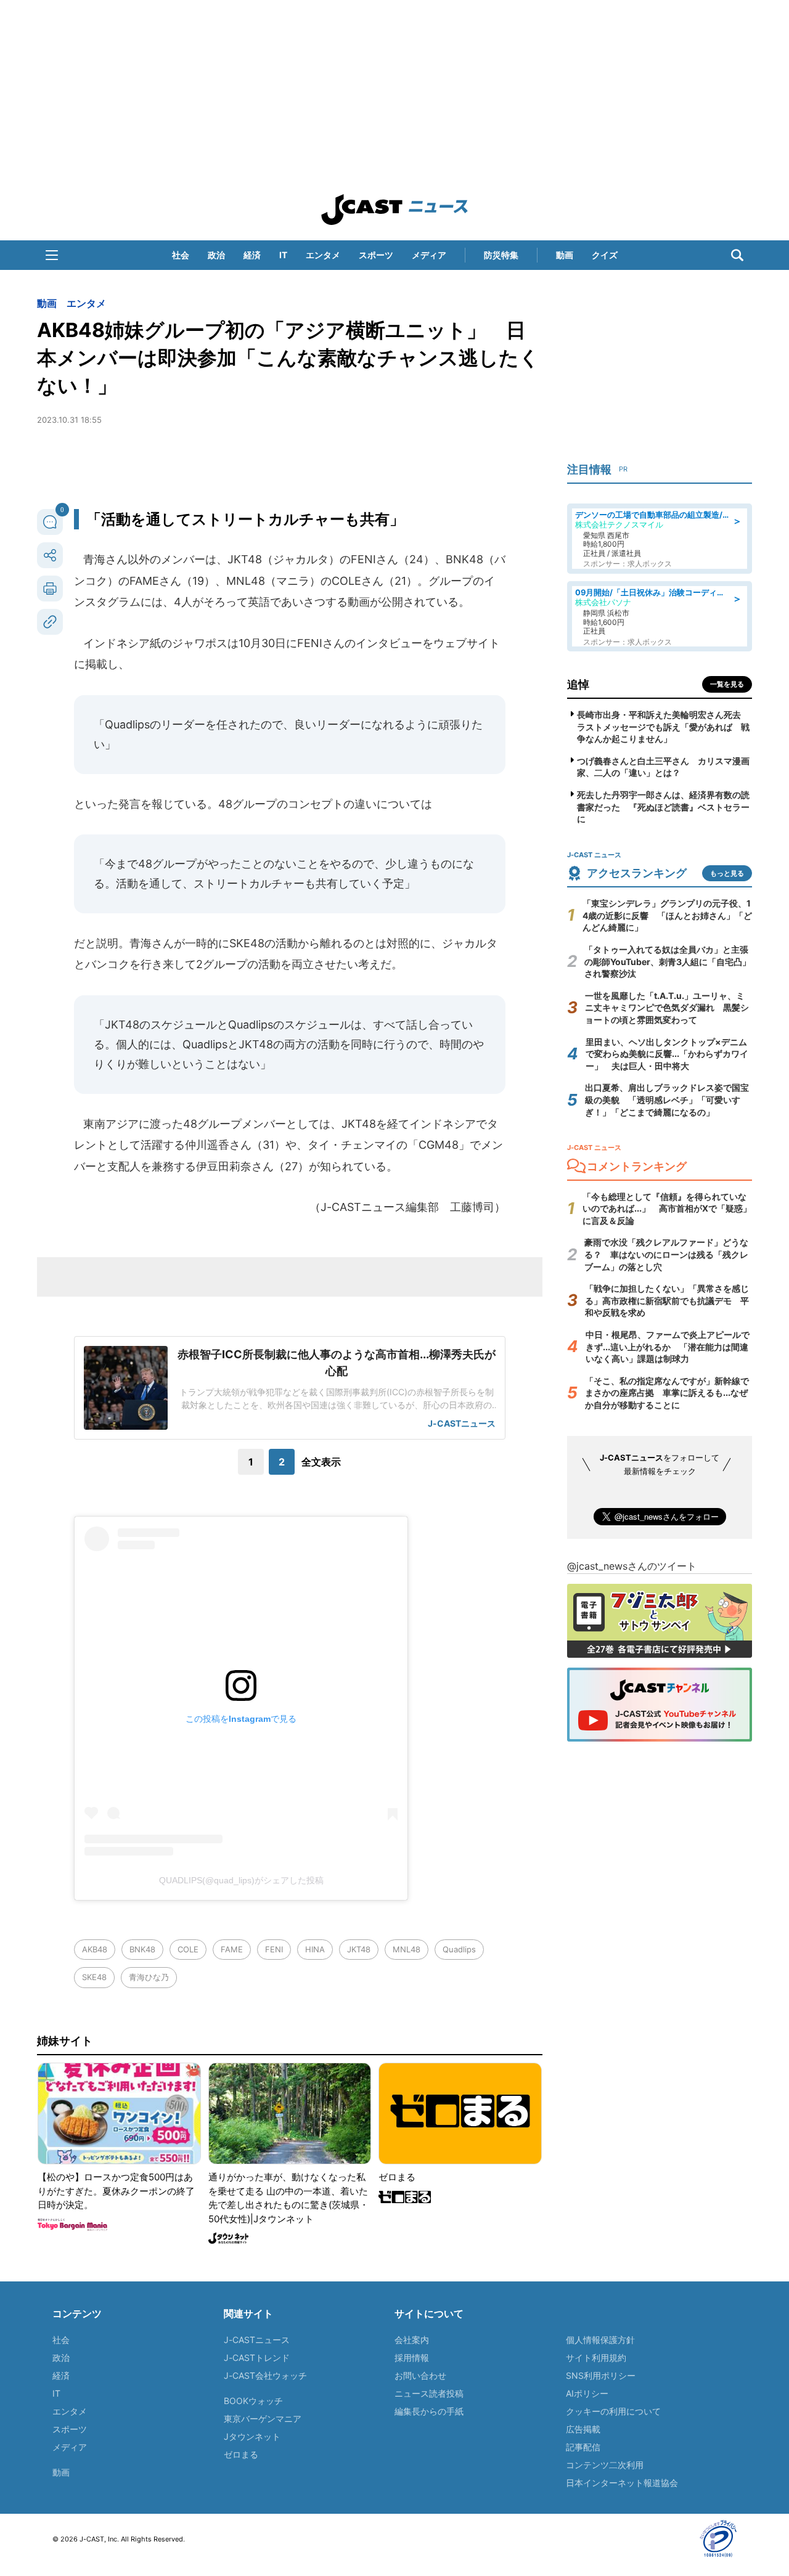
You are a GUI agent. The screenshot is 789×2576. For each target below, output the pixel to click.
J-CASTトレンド (257, 2358)
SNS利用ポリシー (601, 2375)
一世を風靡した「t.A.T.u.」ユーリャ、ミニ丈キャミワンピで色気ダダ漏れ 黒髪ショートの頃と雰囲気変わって (667, 1008)
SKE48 (94, 1977)
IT (283, 255)
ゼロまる (241, 2454)
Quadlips (459, 1949)
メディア (429, 255)
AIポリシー (587, 2393)
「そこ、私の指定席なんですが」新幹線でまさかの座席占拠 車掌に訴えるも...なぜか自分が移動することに (667, 1393)
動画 (565, 255)
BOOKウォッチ (253, 2401)
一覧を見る (727, 684)
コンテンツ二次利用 (605, 2465)
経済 (252, 255)
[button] (52, 255)
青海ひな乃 (149, 1977)
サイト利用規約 (596, 2358)
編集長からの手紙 (429, 2411)
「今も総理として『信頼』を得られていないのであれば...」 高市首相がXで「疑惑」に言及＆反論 (667, 1209)
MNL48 (407, 1949)
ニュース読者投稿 (429, 2393)
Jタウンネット (252, 2436)
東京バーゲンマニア (263, 2419)
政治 (216, 255)
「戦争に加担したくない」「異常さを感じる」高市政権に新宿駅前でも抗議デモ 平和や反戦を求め (667, 1300)
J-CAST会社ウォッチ (265, 2375)
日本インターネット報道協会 (622, 2483)
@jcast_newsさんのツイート (632, 1566)
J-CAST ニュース (394, 210)
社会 (181, 255)
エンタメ (323, 255)
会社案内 (412, 2340)
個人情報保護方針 (600, 2340)
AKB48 (95, 1949)
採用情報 (412, 2358)
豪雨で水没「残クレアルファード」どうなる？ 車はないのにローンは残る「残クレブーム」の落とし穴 (666, 1254)
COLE (188, 1949)
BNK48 (142, 1949)
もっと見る (727, 873)
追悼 (578, 684)
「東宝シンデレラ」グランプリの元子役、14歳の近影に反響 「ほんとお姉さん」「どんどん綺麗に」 (667, 915)
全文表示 (321, 1462)
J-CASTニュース (257, 2340)
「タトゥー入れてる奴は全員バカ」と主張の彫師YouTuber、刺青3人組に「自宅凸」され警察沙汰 (668, 961)
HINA (315, 1949)
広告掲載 (583, 2429)
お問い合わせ (420, 2375)
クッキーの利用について (613, 2411)
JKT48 (359, 1949)
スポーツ (376, 255)
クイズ (605, 255)
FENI (274, 1949)
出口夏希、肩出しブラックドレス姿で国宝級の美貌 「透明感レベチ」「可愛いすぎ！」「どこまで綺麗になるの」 (667, 1099)
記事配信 (583, 2447)
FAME (232, 1949)
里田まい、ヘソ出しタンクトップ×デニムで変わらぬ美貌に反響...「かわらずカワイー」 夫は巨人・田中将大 (667, 1054)
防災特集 (501, 255)
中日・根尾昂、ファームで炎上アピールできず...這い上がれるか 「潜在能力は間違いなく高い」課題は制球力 (668, 1347)
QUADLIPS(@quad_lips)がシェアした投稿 (241, 1880)
